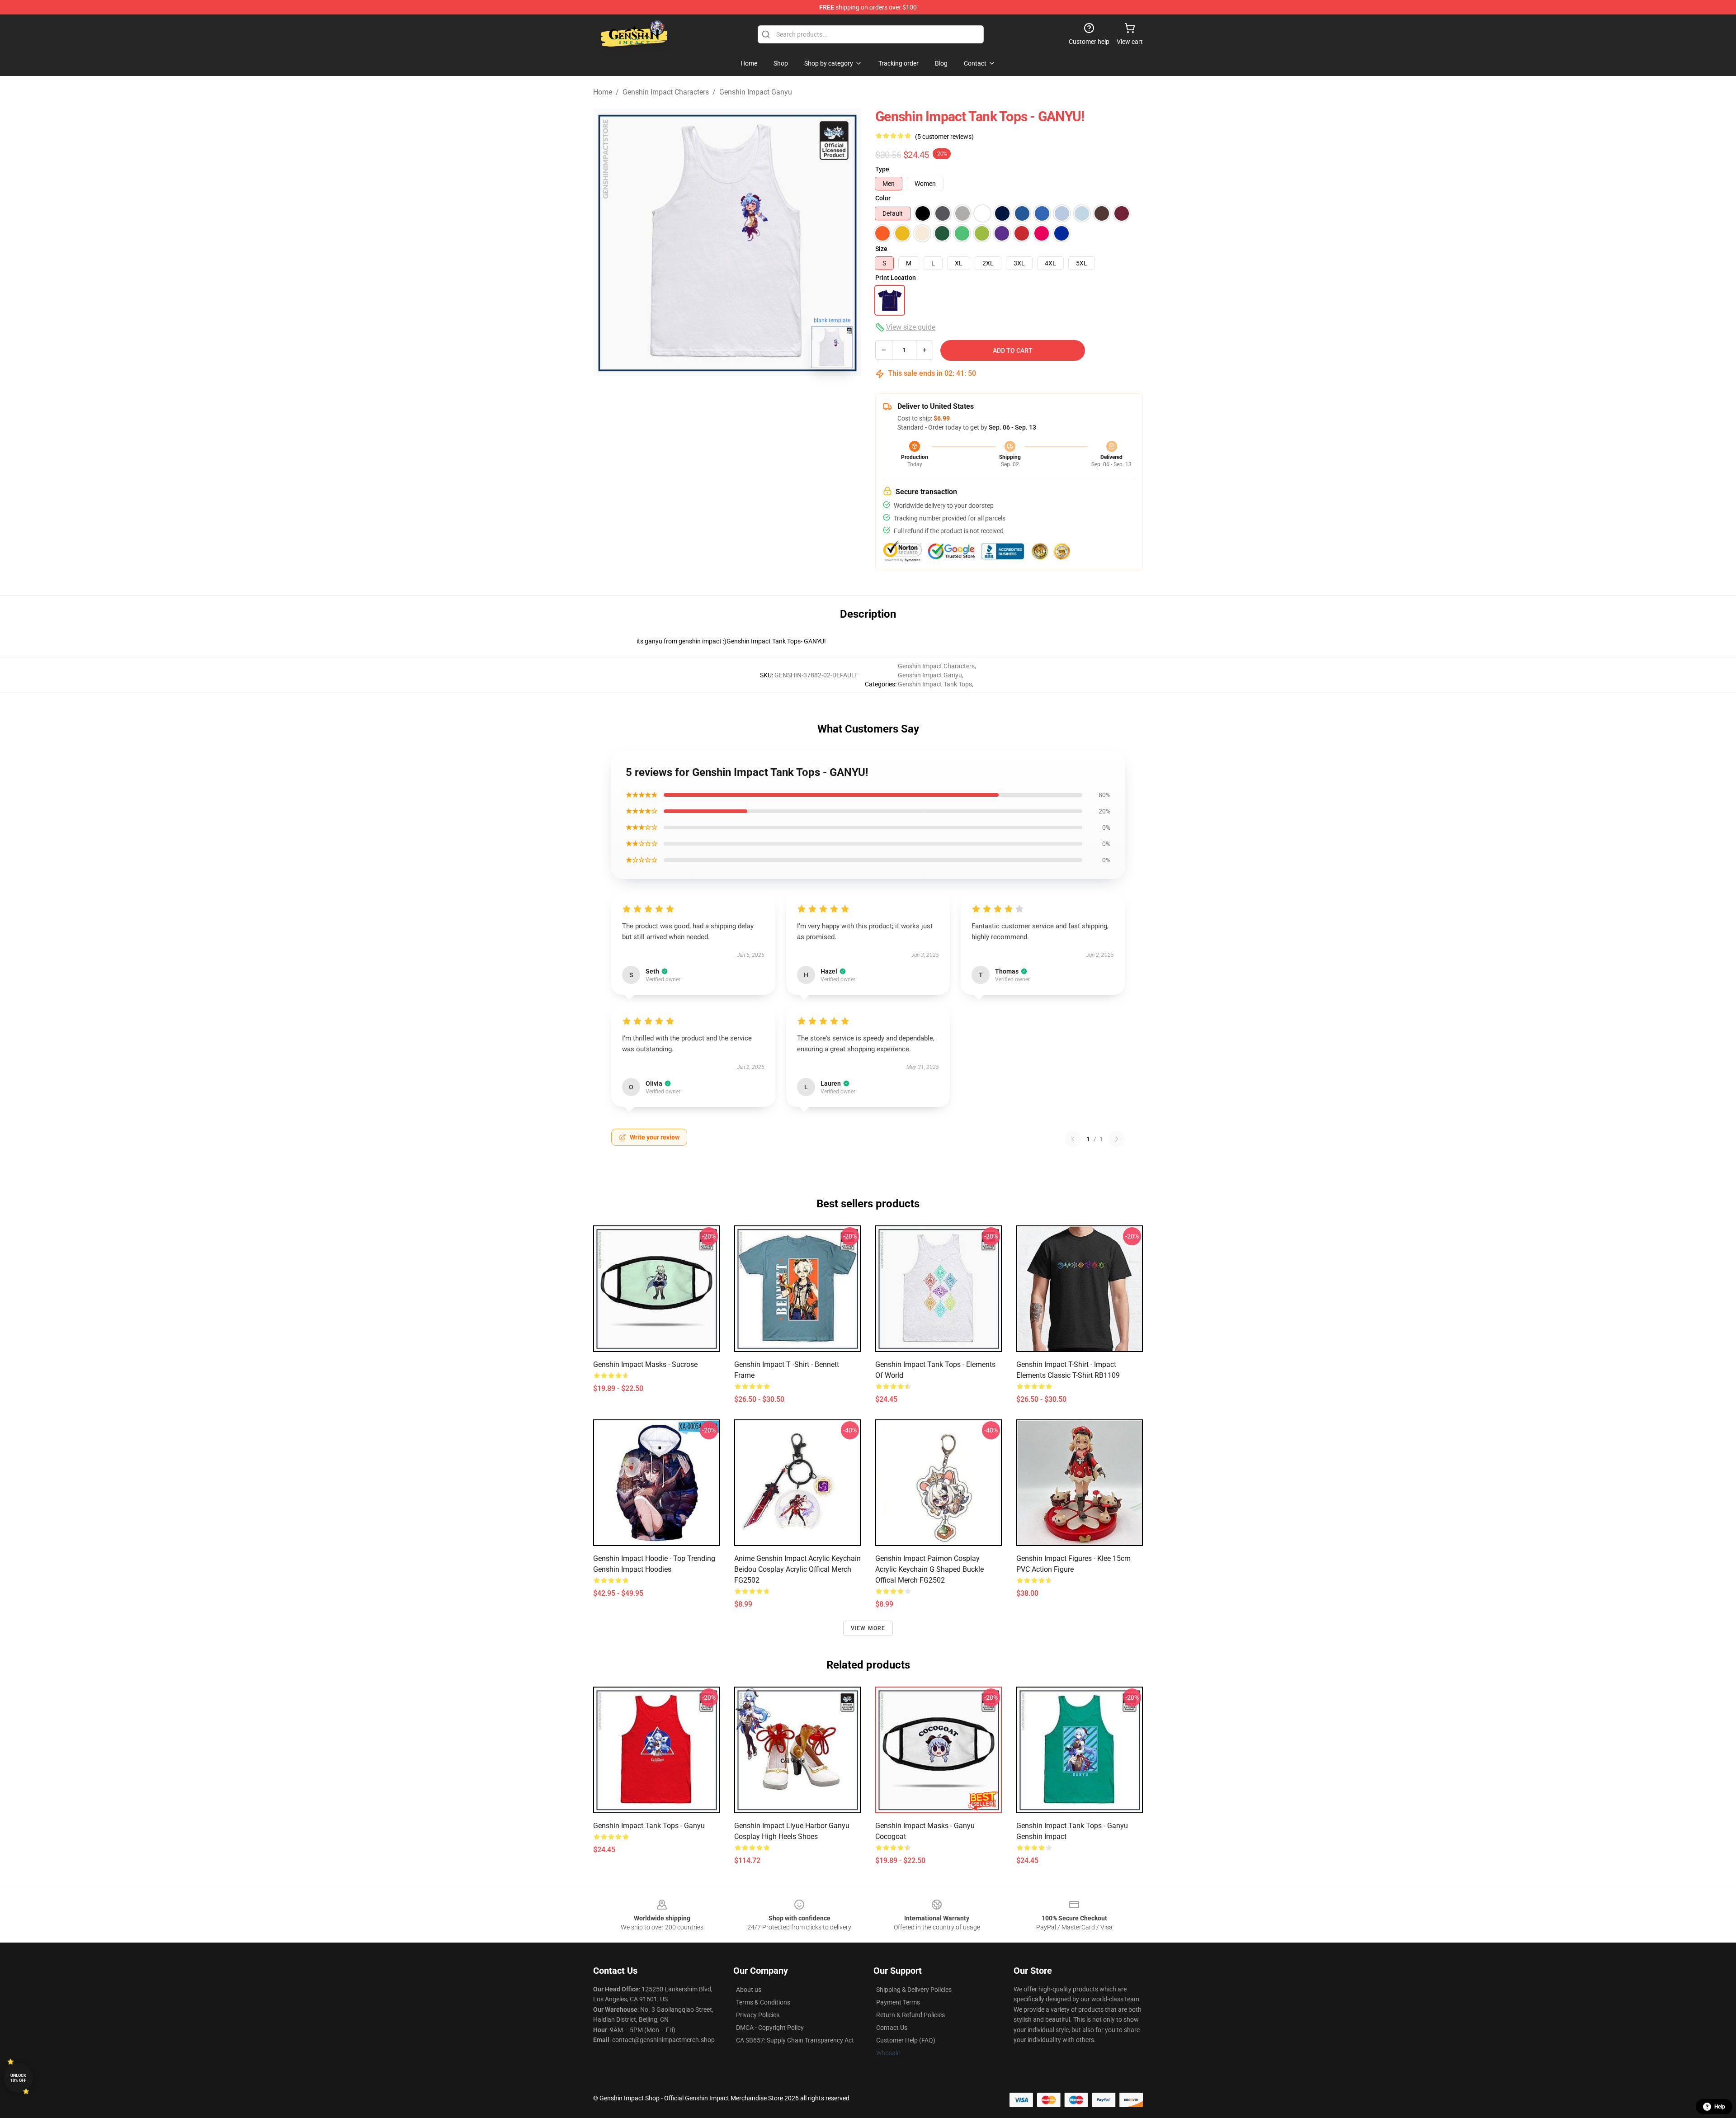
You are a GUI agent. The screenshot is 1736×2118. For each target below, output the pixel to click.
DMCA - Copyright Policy (770, 2028)
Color (883, 198)
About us (749, 1990)
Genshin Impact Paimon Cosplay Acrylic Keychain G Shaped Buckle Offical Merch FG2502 (929, 1569)
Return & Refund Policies (910, 2015)
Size (881, 249)
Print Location (896, 278)
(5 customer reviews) (944, 137)
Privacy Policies (758, 2015)
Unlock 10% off (18, 2078)
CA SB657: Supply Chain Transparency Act (795, 2040)
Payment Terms (898, 2002)
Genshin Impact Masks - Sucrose (645, 1364)
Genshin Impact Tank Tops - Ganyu (649, 1826)
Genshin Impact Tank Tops (935, 684)
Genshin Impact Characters (666, 92)
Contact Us (892, 2028)
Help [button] (1720, 2107)
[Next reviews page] (1117, 1139)
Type (882, 169)
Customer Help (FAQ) (906, 2040)
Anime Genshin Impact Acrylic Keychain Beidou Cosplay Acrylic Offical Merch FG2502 (797, 1569)
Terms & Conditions (763, 2002)
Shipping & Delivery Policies (914, 1990)
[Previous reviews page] (1073, 1139)
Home (603, 92)
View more (868, 1628)
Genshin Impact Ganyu (756, 92)
